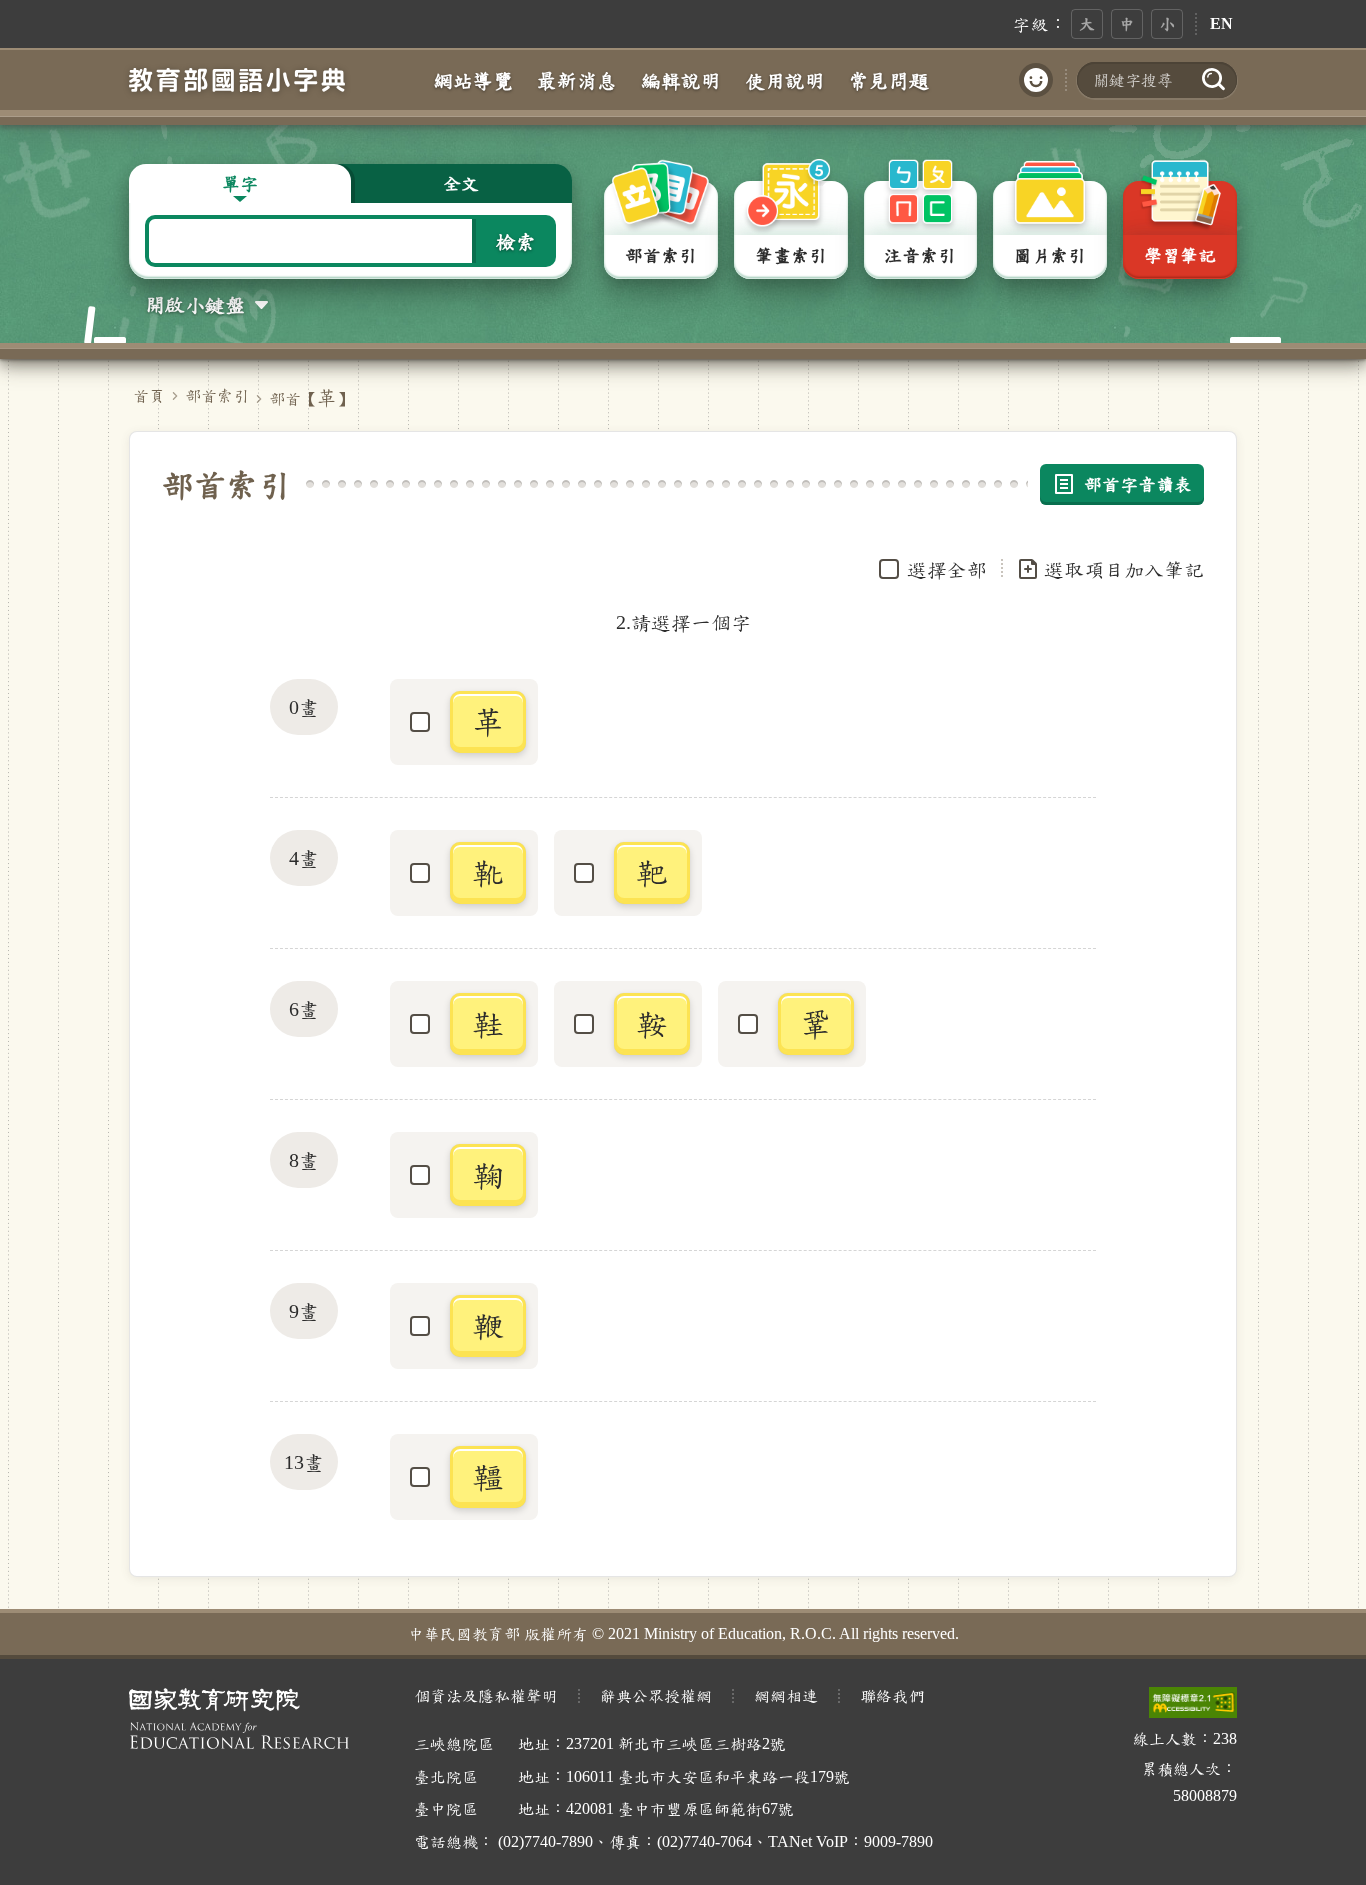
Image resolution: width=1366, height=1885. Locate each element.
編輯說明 (681, 80)
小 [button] (1167, 23)
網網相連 (786, 1695)
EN (1221, 23)
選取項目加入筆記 (1124, 569)
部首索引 (217, 395)
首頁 (149, 395)
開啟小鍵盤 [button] (195, 304)
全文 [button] (461, 183)
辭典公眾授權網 (656, 1695)
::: (990, 23)
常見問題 (889, 80)
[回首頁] (237, 79)
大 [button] (1087, 23)
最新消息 (577, 80)
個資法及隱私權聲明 (486, 1695)
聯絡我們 (892, 1695)
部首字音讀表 (1138, 484)
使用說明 (785, 80)
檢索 (516, 241)
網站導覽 (473, 80)
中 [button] (1127, 23)
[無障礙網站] (1193, 1702)
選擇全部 (947, 569)
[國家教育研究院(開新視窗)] (255, 1718)
